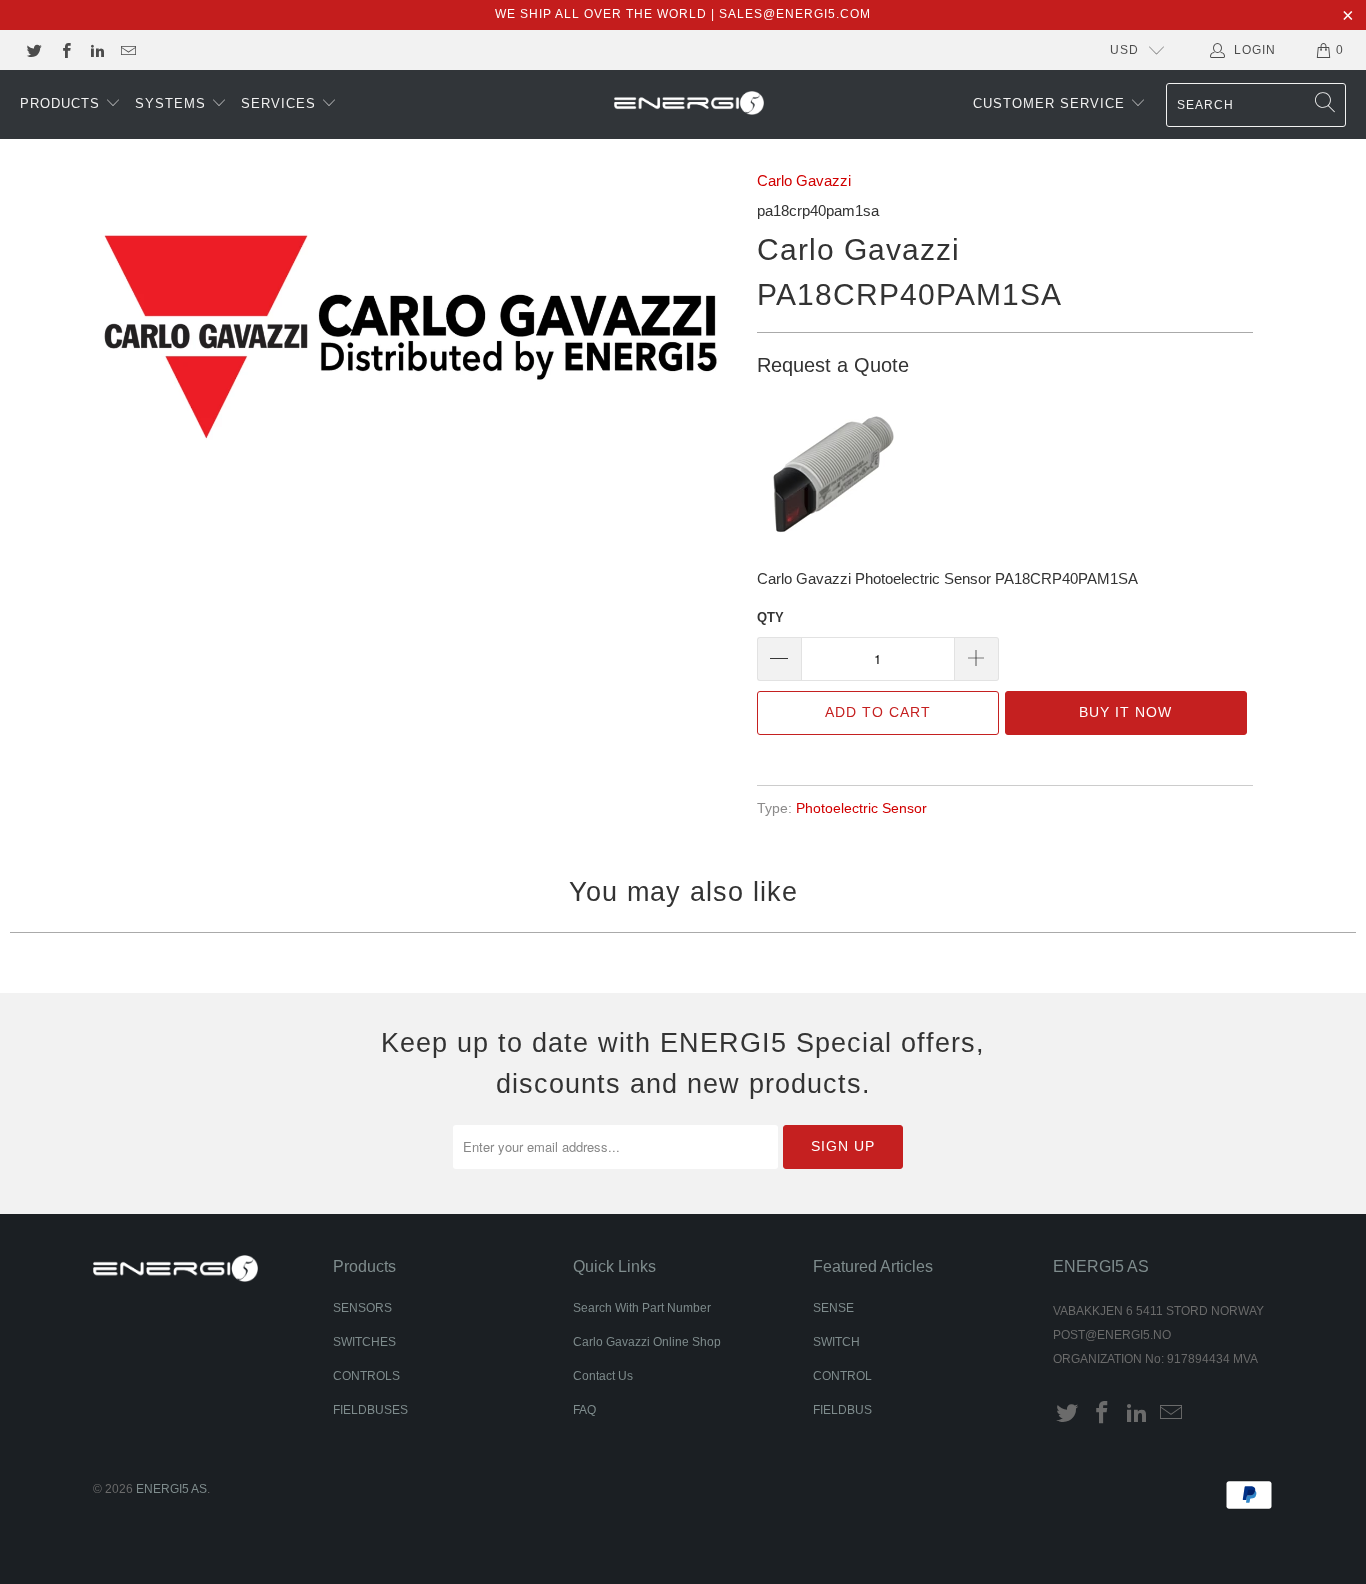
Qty (770, 617)
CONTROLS (366, 1376)
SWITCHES (364, 1342)
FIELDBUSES (370, 1410)
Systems (173, 103)
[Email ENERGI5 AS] (127, 50)
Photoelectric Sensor (861, 808)
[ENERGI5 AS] (689, 105)
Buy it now (1125, 712)
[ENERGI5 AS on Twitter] (33, 50)
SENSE (833, 1308)
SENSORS (362, 1308)
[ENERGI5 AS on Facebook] (64, 50)
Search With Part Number (642, 1308)
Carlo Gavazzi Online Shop (647, 1342)
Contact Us (603, 1376)
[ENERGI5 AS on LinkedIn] (96, 50)
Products (62, 103)
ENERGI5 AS (171, 1489)
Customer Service (1051, 103)
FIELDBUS (842, 1410)
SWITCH (836, 1342)
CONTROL (842, 1376)
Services (281, 103)
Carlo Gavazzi (804, 180)
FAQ (584, 1410)
